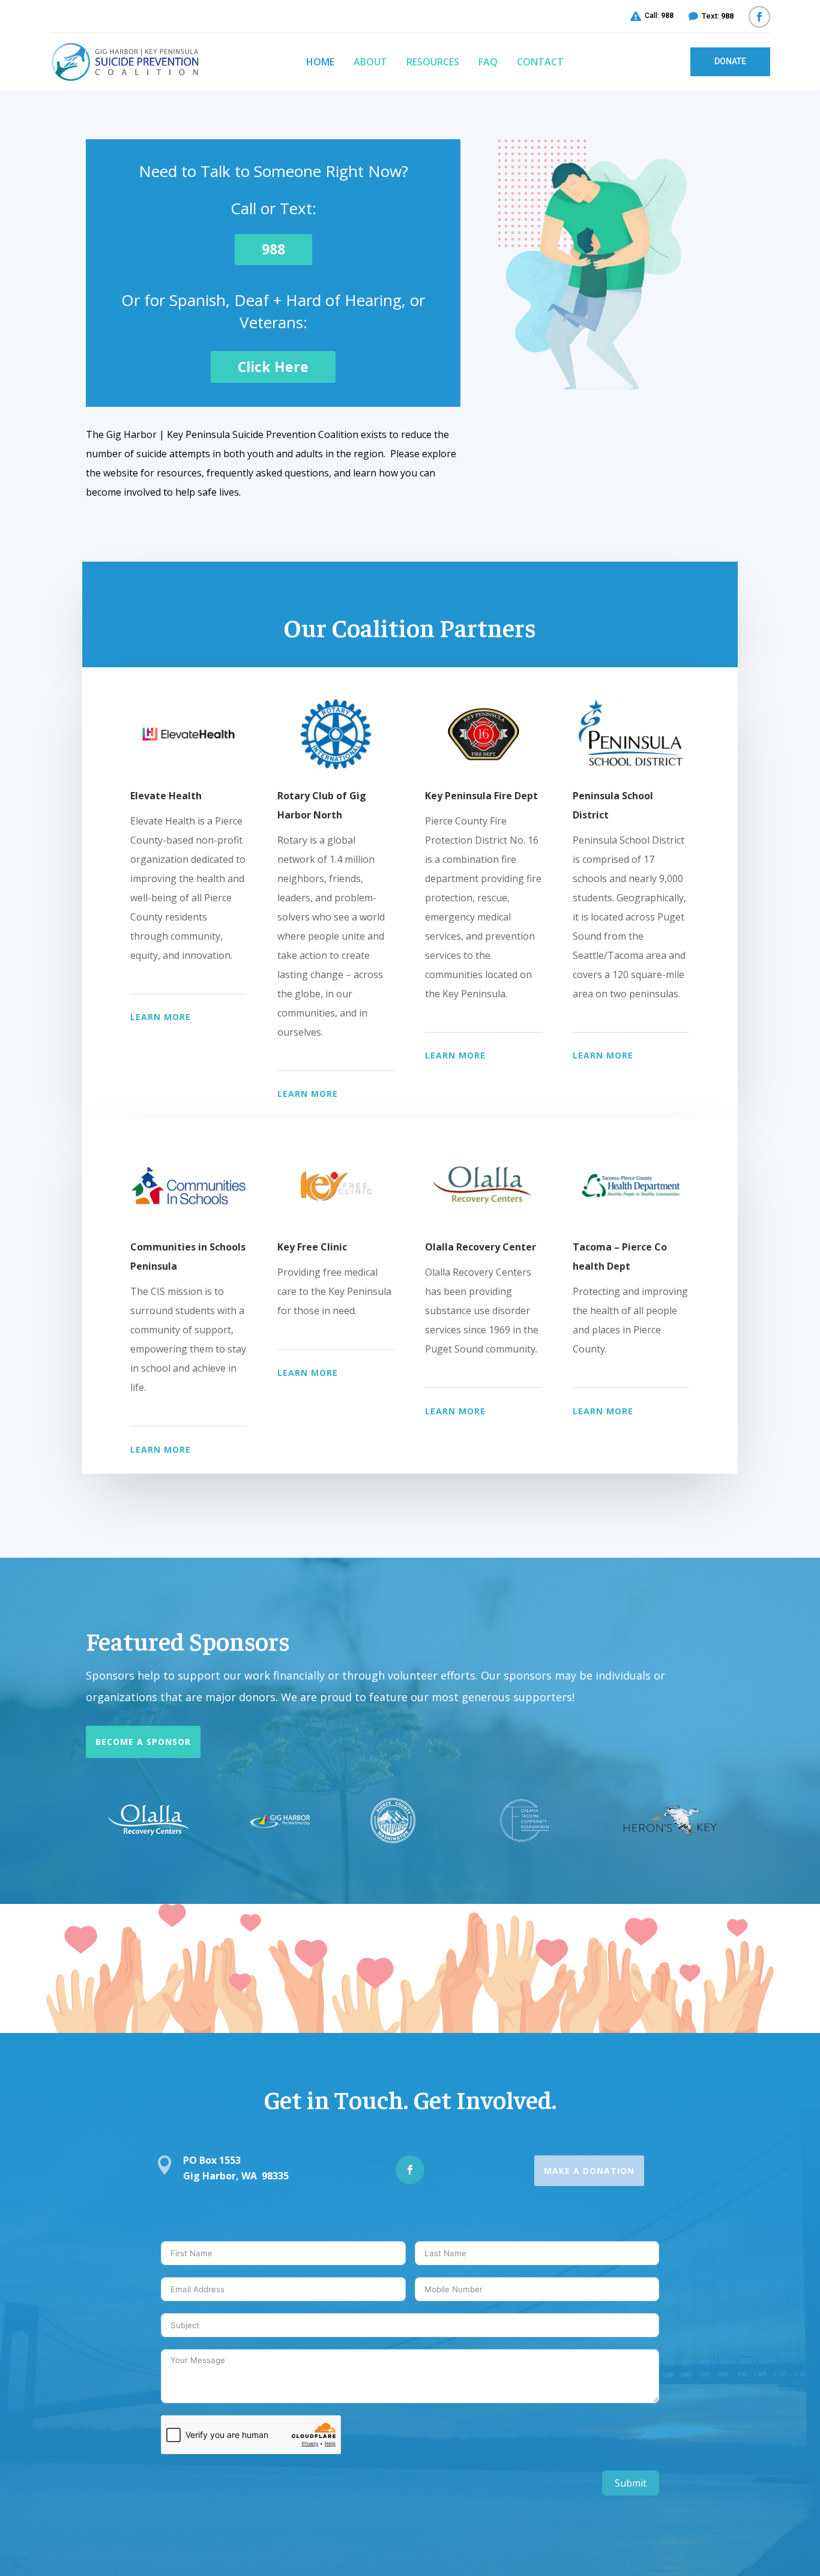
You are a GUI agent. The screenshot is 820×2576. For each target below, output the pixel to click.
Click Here (273, 367)
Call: (659, 16)
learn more (161, 1017)
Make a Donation (589, 2171)
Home (320, 62)
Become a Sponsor (143, 1742)
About (370, 62)
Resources (433, 62)
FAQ (488, 62)
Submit (631, 2483)
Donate (730, 61)
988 (273, 249)
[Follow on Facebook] (759, 17)
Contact (540, 62)
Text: (718, 16)
